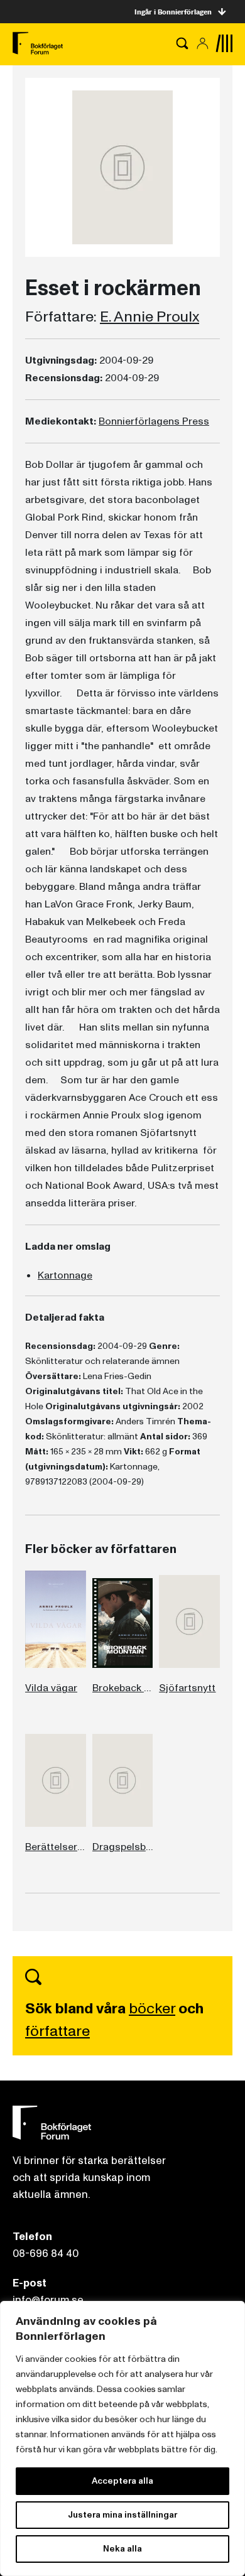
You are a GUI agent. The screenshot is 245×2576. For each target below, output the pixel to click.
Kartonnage (65, 1275)
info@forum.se (48, 2300)
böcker (152, 2009)
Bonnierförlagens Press (154, 421)
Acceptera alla (122, 2481)
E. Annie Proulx (150, 317)
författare (57, 2031)
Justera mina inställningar (122, 2515)
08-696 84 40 (46, 2254)
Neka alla (122, 2549)
